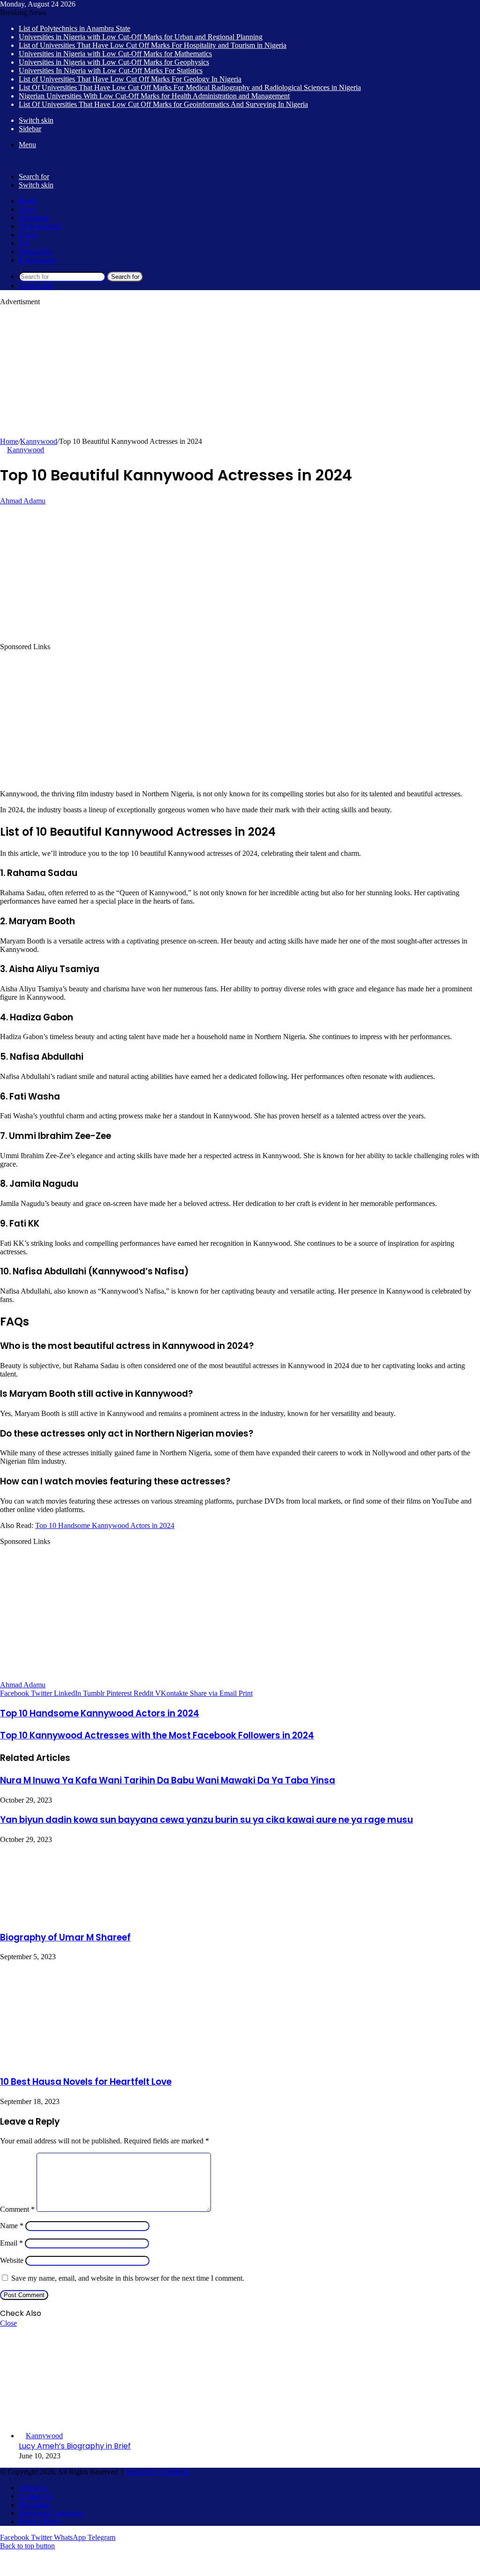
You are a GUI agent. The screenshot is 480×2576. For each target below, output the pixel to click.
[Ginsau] (14, 161)
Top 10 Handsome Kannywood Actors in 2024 (105, 1525)
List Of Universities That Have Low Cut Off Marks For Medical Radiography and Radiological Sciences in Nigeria (190, 87)
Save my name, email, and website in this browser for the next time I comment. (128, 2278)
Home (28, 201)
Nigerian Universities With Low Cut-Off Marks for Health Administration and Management (154, 96)
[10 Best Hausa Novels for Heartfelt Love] (52, 2062)
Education (34, 218)
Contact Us (35, 2496)
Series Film (35, 251)
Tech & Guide (40, 226)
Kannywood (37, 260)
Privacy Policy (40, 2521)
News (27, 209)
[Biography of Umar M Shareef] (73, 1917)
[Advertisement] (240, 372)
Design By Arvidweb (158, 2472)
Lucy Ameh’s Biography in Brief (75, 2446)
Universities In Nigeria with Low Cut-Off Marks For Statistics (111, 71)
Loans (28, 235)
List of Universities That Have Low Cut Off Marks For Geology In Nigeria (130, 79)
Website (12, 2260)
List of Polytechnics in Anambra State (75, 28)
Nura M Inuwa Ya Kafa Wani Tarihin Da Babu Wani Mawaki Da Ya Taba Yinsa (168, 1780)
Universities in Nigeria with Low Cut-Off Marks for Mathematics (115, 54)
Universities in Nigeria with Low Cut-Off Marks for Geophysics (114, 62)
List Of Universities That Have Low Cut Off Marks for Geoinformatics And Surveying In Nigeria (163, 104)
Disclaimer (35, 2505)
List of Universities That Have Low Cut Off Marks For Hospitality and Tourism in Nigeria (153, 45)
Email (11, 2243)
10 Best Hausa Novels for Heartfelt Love (86, 2082)
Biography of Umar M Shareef (65, 1937)
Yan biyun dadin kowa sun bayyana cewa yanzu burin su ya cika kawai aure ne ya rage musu (206, 1820)
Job (24, 243)
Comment (17, 2209)
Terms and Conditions (51, 2513)
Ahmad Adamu (23, 501)
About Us (33, 2488)
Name (12, 2226)
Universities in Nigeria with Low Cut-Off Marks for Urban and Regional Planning (141, 37)
